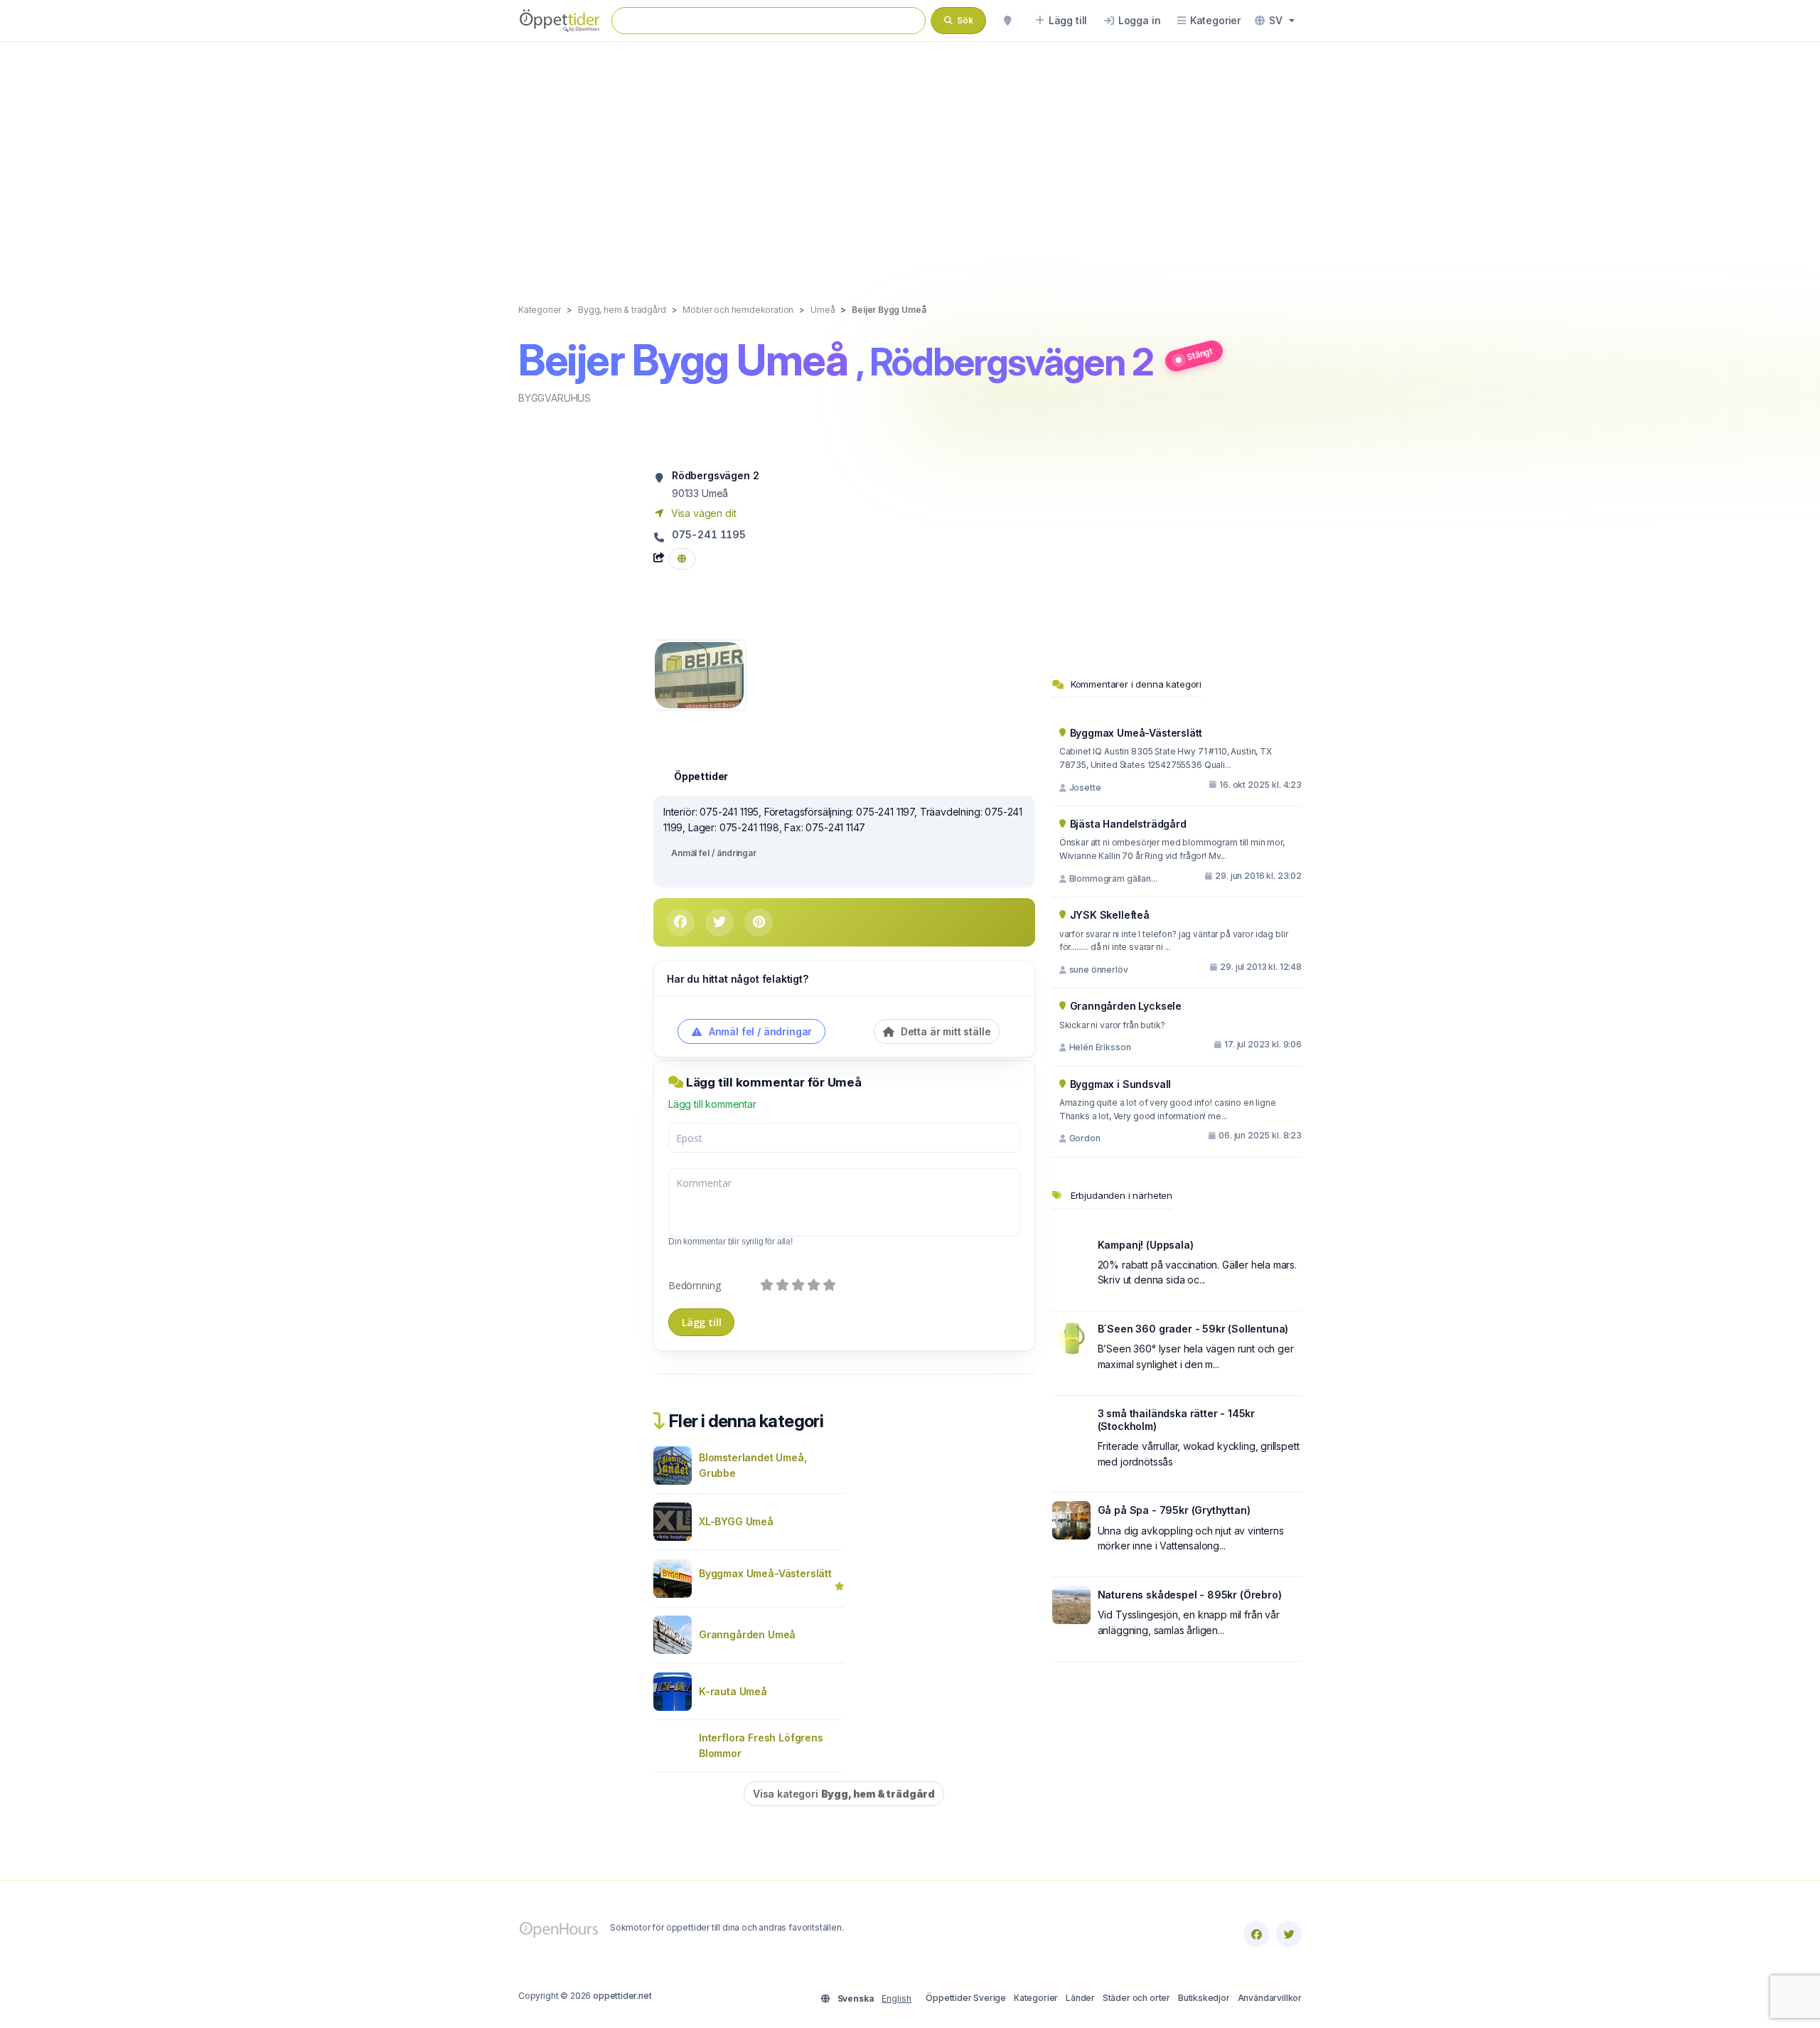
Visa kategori (844, 1794)
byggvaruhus (555, 398)
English (896, 1998)
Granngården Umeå (747, 1634)
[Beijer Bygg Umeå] (699, 674)
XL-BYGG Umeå (736, 1521)
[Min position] (1007, 21)
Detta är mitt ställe (944, 1031)
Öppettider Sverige (966, 1998)
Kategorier (1036, 1998)
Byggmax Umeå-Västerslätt (765, 1573)
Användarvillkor (1270, 1998)
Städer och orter (1136, 1998)
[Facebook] (1256, 1934)
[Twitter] (1289, 1934)
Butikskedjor (1204, 1998)
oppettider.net (622, 1996)
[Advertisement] (910, 158)
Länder (1080, 1998)
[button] (1275, 21)
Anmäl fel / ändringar (714, 853)
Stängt (1199, 353)
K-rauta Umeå (733, 1691)
